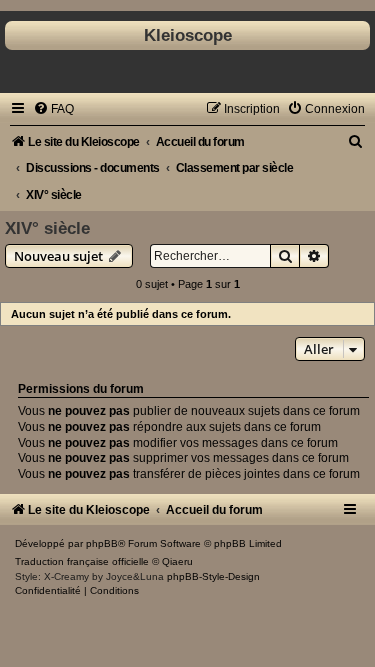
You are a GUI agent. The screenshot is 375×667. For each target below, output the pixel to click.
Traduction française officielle (82, 561)
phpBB (102, 543)
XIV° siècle (47, 228)
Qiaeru (177, 561)
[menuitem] (53, 109)
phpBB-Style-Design (213, 576)
